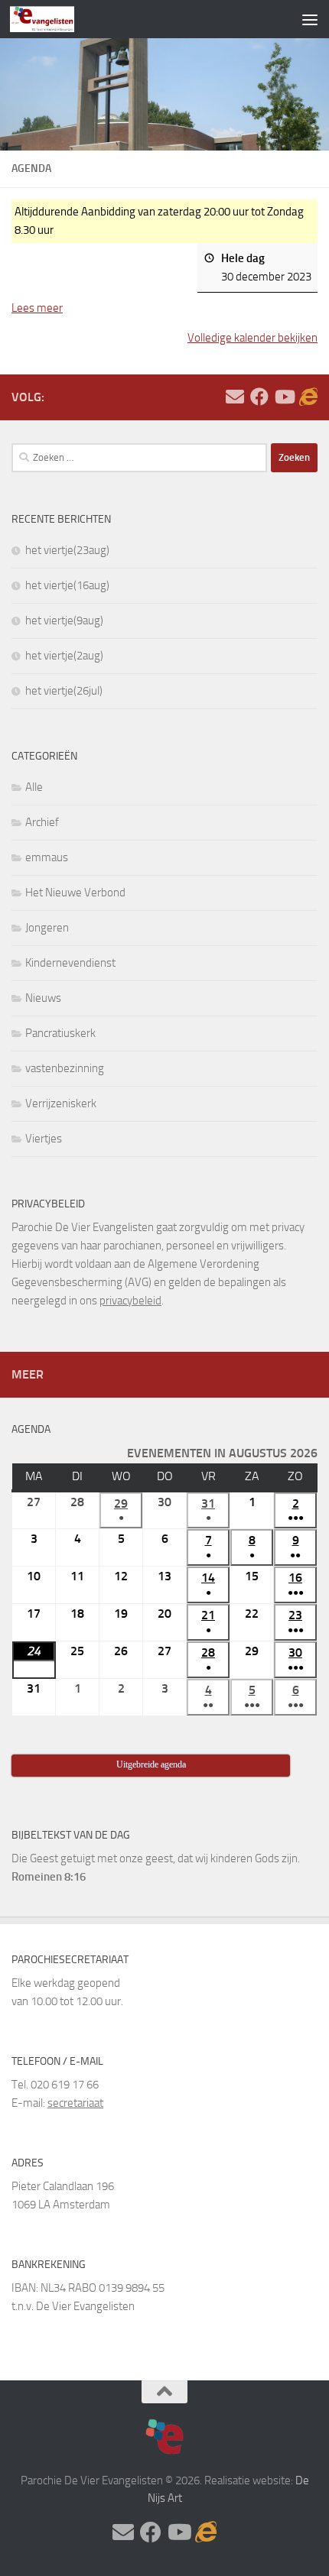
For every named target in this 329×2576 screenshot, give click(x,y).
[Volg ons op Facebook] (259, 397)
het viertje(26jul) (64, 691)
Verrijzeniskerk (61, 1103)
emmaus (47, 857)
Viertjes (44, 1139)
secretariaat (75, 2103)
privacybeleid (130, 1301)
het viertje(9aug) (64, 621)
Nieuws (43, 998)
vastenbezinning (65, 1068)
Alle (34, 787)
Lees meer (37, 308)
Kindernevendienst (70, 963)
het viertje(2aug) (64, 656)
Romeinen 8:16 (49, 1877)
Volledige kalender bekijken (252, 338)
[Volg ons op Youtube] (284, 397)
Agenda (31, 1429)
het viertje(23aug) (67, 550)
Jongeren (47, 928)
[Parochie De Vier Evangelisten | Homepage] (53, 19)
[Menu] (310, 19)
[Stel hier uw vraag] (235, 397)
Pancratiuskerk (60, 1033)
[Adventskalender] (308, 397)
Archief (42, 822)
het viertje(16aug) (67, 585)
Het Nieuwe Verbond (75, 893)
